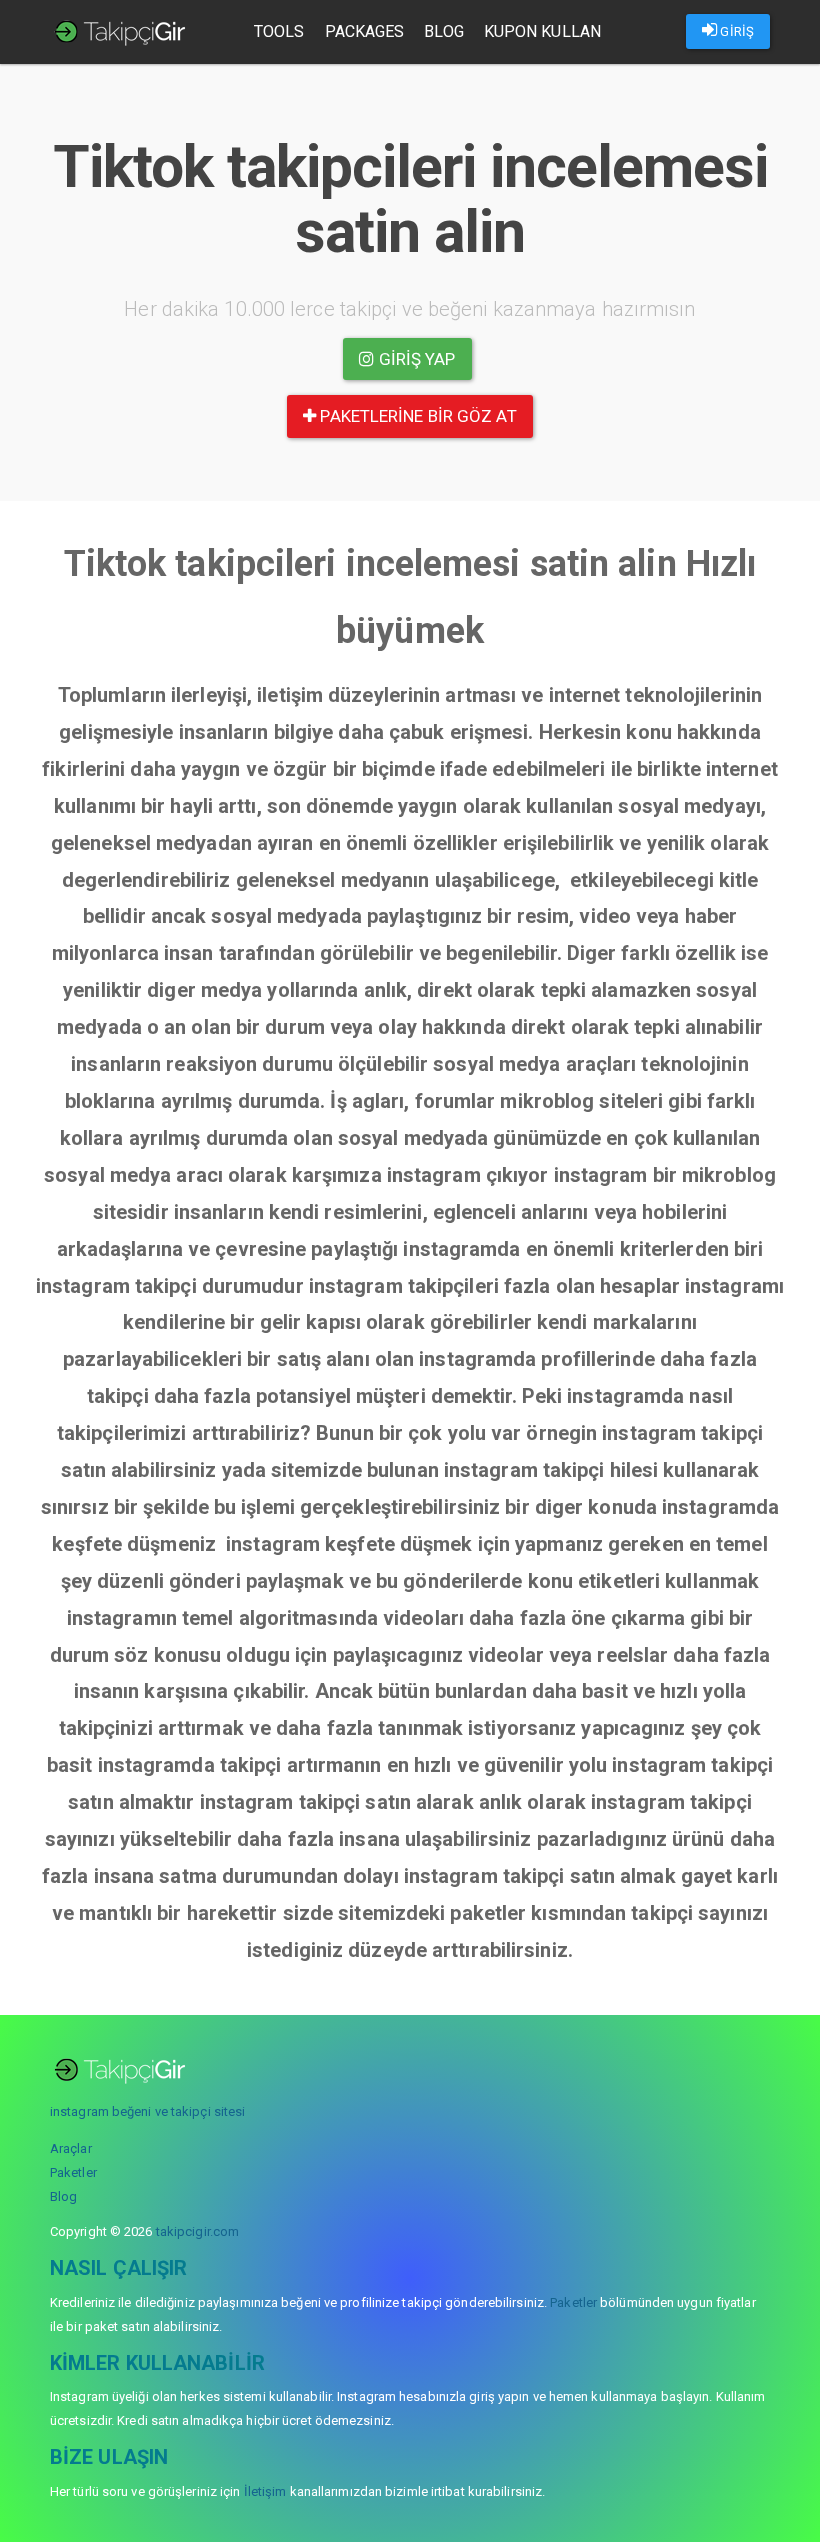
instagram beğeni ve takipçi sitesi (147, 2111)
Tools (279, 31)
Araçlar (71, 2148)
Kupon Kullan (542, 31)
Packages (365, 31)
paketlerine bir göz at (416, 416)
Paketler (73, 2172)
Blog (443, 31)
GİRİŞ (735, 31)
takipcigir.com (197, 2231)
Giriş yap (415, 359)
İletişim (265, 2491)
